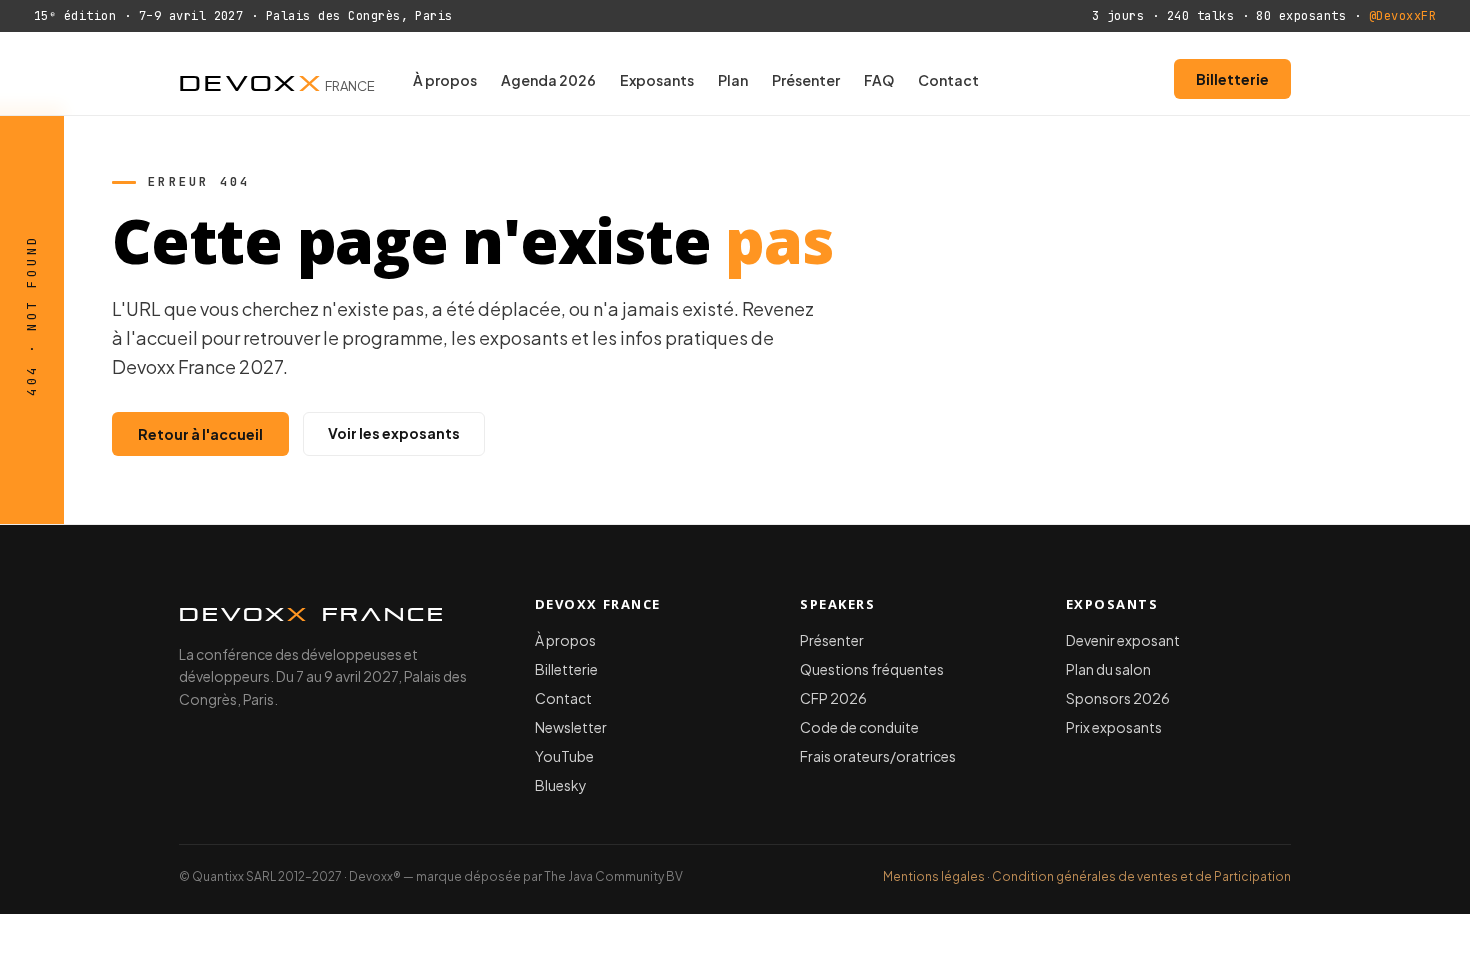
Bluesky (561, 785)
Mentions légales (934, 876)
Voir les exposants (394, 433)
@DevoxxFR (1402, 16)
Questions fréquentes (872, 669)
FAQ (879, 80)
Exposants (657, 80)
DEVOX (277, 79)
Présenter (806, 80)
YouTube (564, 756)
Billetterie (1232, 79)
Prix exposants (1114, 727)
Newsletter (571, 727)
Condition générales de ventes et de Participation (1141, 876)
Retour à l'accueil (200, 434)
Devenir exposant (1123, 640)
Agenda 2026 (548, 80)
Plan (733, 80)
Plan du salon (1108, 669)
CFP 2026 (833, 698)
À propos (445, 80)
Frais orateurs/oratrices (878, 756)
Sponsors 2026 (1118, 698)
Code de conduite (859, 727)
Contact (948, 80)
